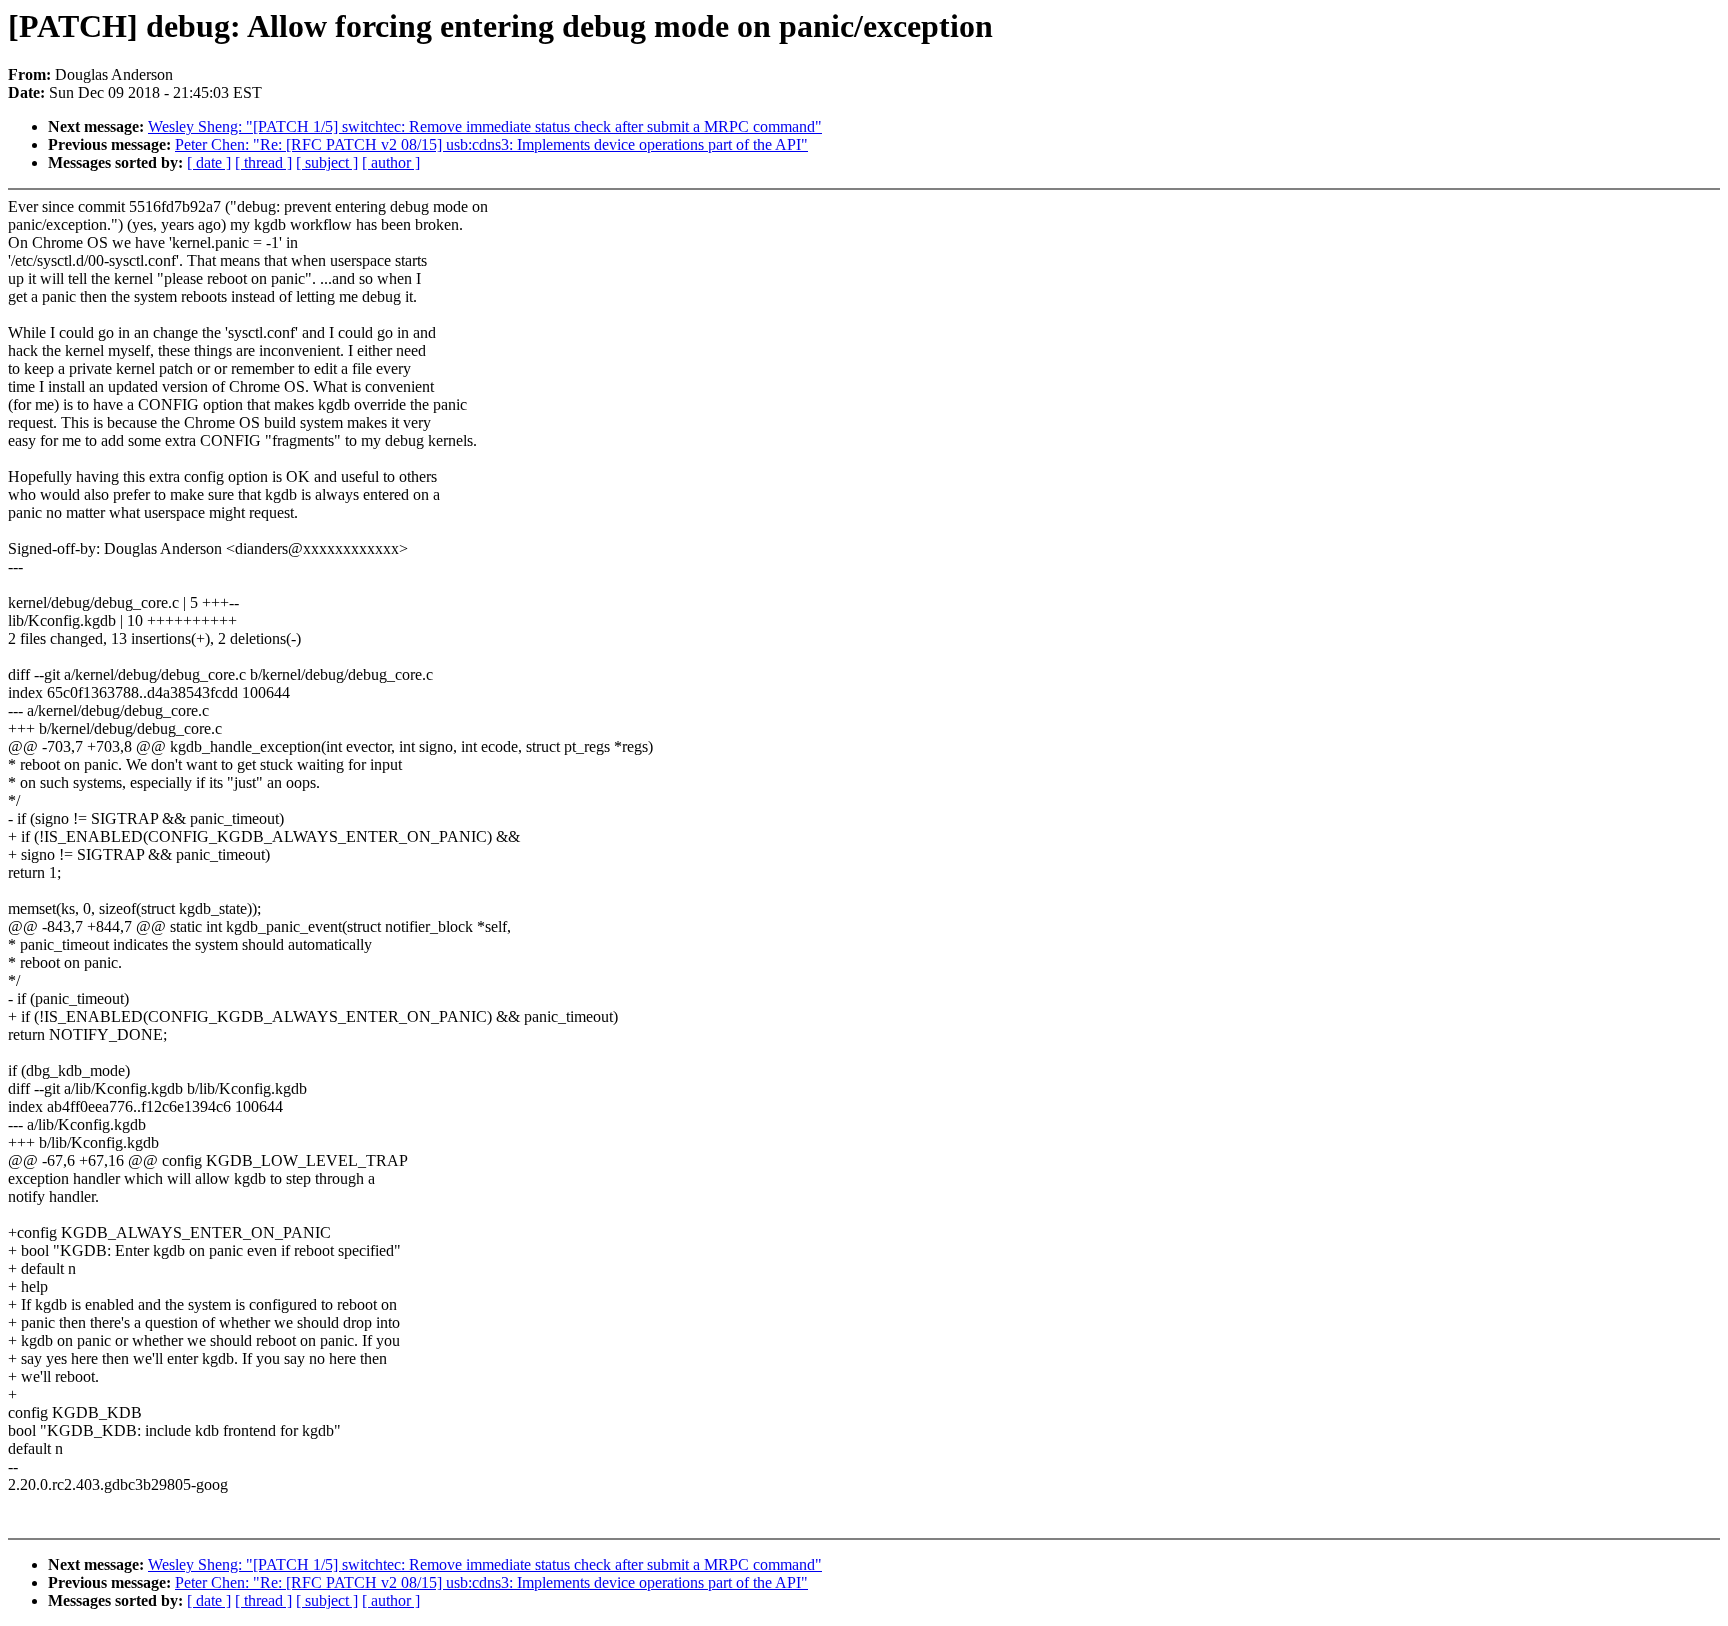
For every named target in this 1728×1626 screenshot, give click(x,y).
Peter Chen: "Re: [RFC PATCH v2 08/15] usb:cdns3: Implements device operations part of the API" (491, 144)
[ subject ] (327, 162)
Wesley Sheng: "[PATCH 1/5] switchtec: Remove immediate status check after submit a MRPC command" (485, 126)
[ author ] (391, 162)
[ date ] (209, 162)
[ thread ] (263, 162)
